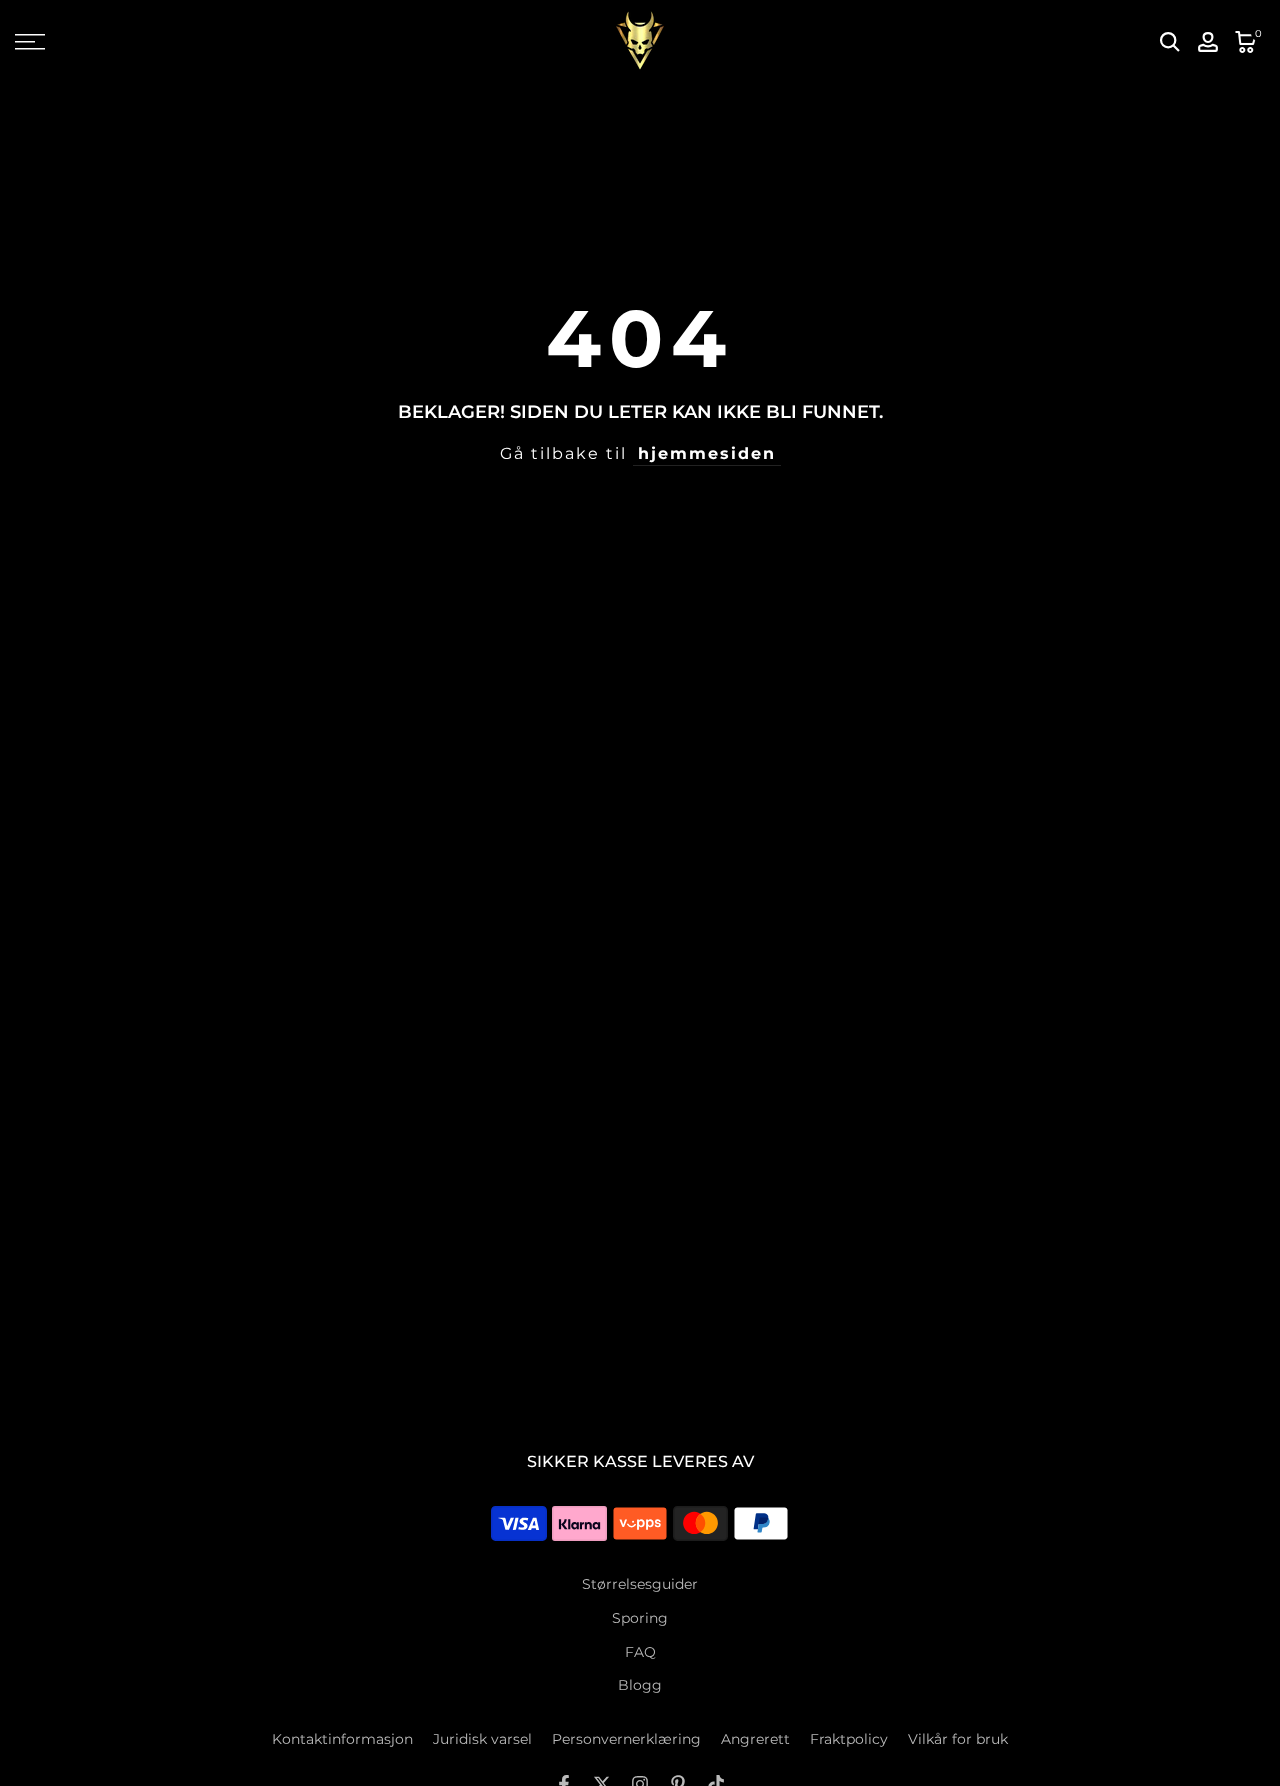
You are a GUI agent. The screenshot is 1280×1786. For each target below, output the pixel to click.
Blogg (640, 1685)
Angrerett (755, 1739)
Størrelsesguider (640, 1584)
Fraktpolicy (849, 1739)
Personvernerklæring (626, 1739)
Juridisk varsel (482, 1739)
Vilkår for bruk (958, 1739)
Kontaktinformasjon (342, 1739)
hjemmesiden (707, 453)
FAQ (640, 1652)
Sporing (640, 1618)
